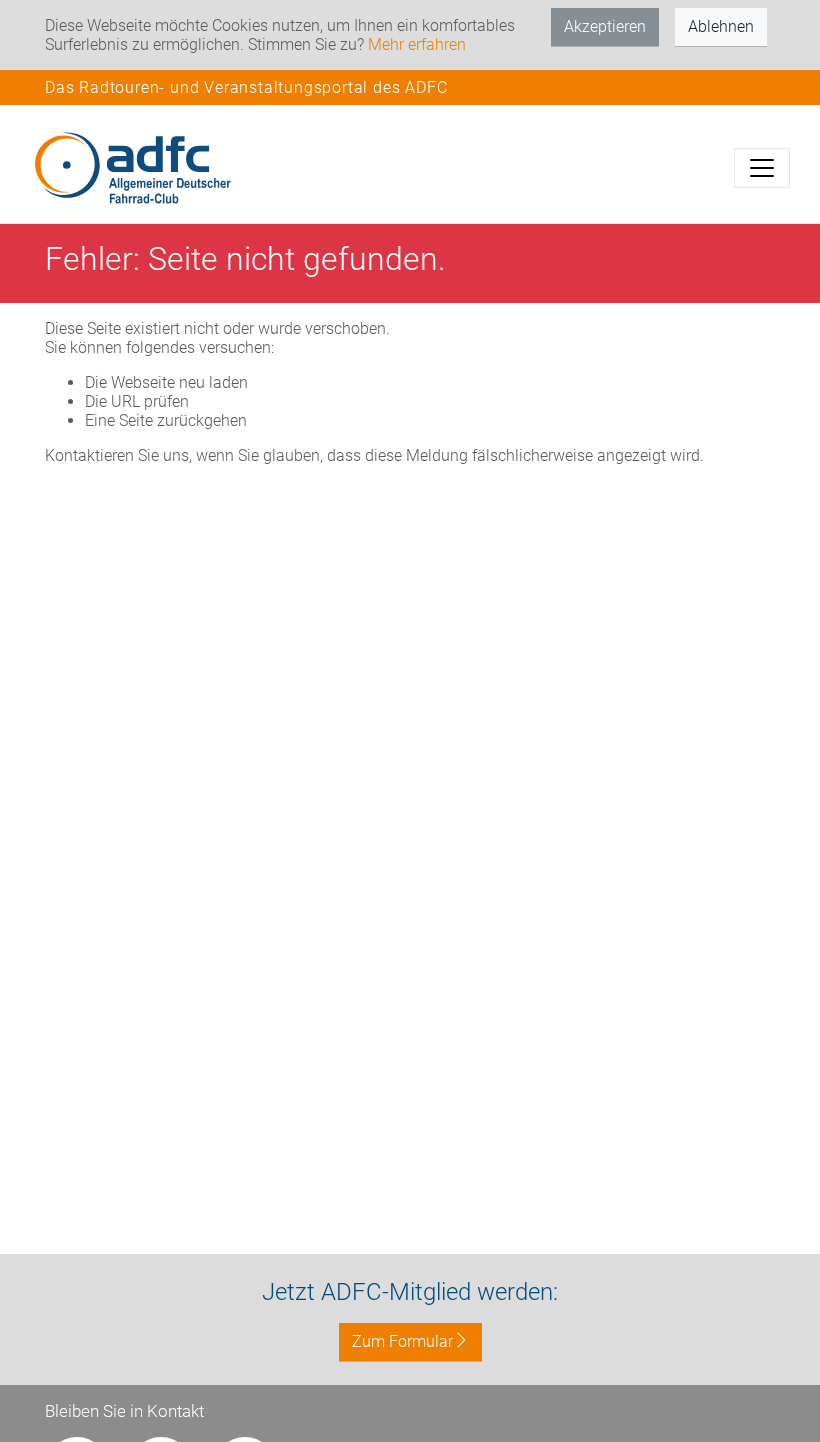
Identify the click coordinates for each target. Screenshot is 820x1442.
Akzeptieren (605, 26)
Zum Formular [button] (402, 1341)
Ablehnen (721, 26)
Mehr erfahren (417, 44)
